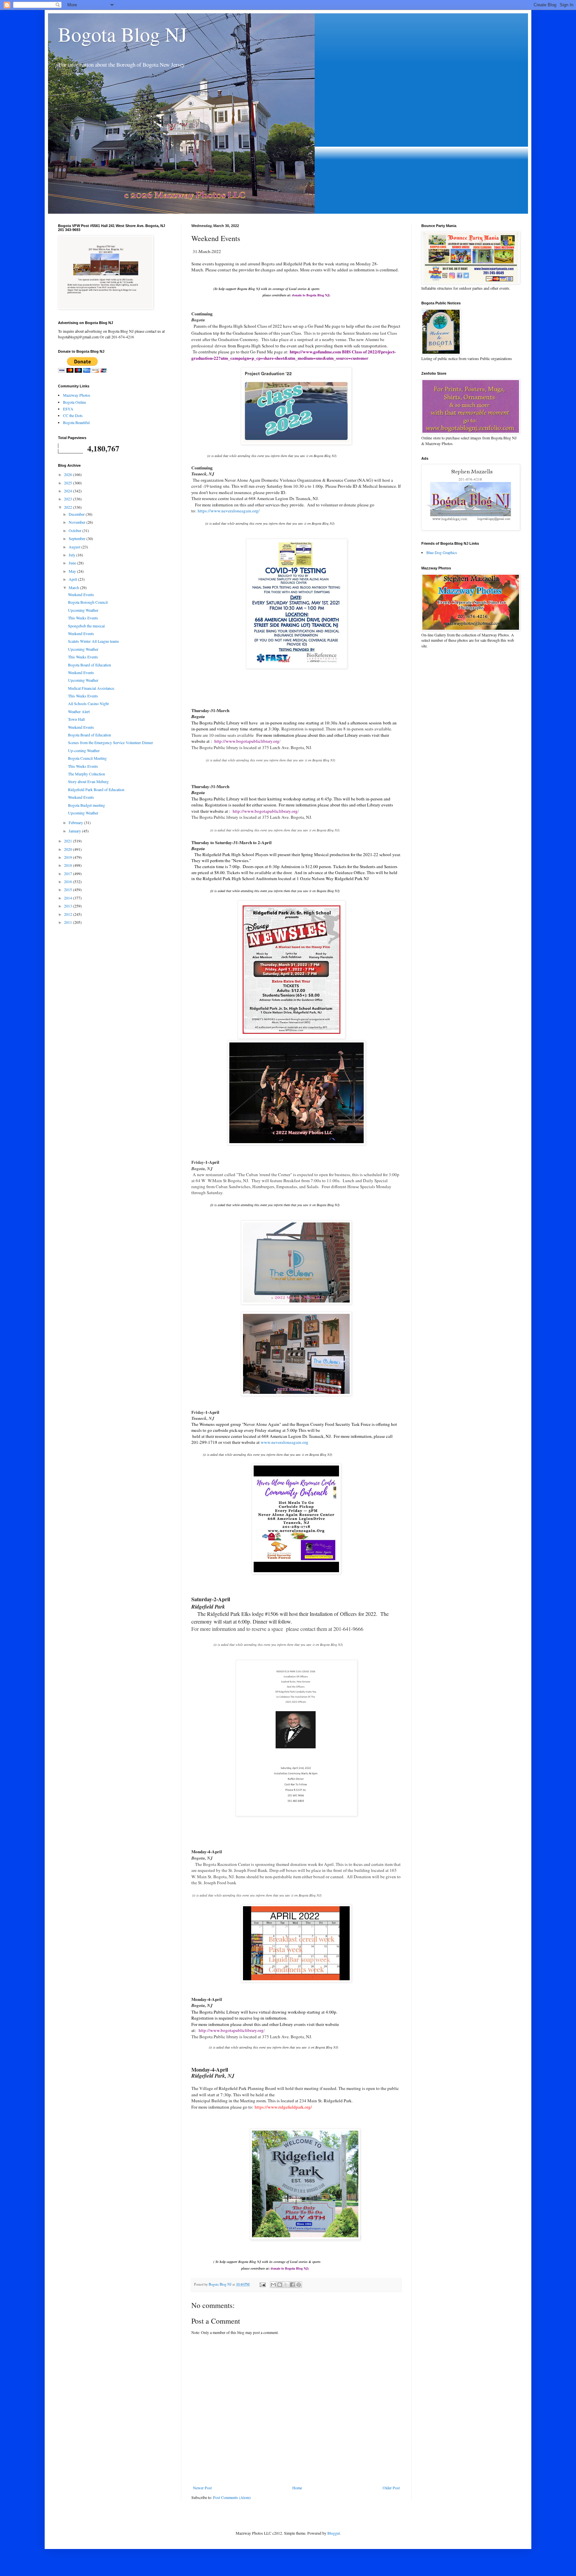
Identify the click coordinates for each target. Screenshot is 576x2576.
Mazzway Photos (77, 395)
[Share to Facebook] (292, 2285)
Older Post (391, 2488)
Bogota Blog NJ (122, 34)
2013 (68, 906)
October (75, 530)
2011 (68, 922)
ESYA (68, 409)
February (76, 822)
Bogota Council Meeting (87, 758)
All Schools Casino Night (88, 703)
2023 (68, 499)
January (75, 831)
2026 (68, 474)
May (73, 571)
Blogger (333, 2533)
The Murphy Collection (86, 774)
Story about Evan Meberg (88, 781)
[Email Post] (262, 2284)
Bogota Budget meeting (86, 805)
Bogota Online (74, 402)
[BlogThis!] (280, 2285)
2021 (68, 841)
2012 (68, 914)
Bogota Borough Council (88, 602)
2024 (68, 491)
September (77, 538)
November (77, 522)
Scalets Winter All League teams (93, 641)
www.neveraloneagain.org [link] (284, 1442)
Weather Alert (79, 711)
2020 (68, 849)
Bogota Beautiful (76, 422)
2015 (68, 889)
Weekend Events (81, 594)
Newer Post (202, 2488)
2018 (68, 865)
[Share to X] (286, 2285)
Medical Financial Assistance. (91, 688)
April (73, 579)
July (72, 555)
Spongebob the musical (86, 626)
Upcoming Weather (83, 610)
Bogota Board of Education (89, 665)
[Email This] (273, 2285)
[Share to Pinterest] (299, 2285)
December (77, 514)
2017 (68, 873)
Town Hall (76, 719)
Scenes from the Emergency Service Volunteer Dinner (110, 742)
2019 (68, 857)
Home (297, 2488)
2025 (68, 483)
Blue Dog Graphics (442, 552)
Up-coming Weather (84, 750)
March (74, 587)
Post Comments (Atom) (232, 2497)
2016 (68, 881)
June (73, 563)
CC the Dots (73, 415)
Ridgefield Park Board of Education (96, 789)
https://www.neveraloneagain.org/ (229, 511)
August (75, 547)
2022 (68, 507)
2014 (68, 898)
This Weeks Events (83, 618)
